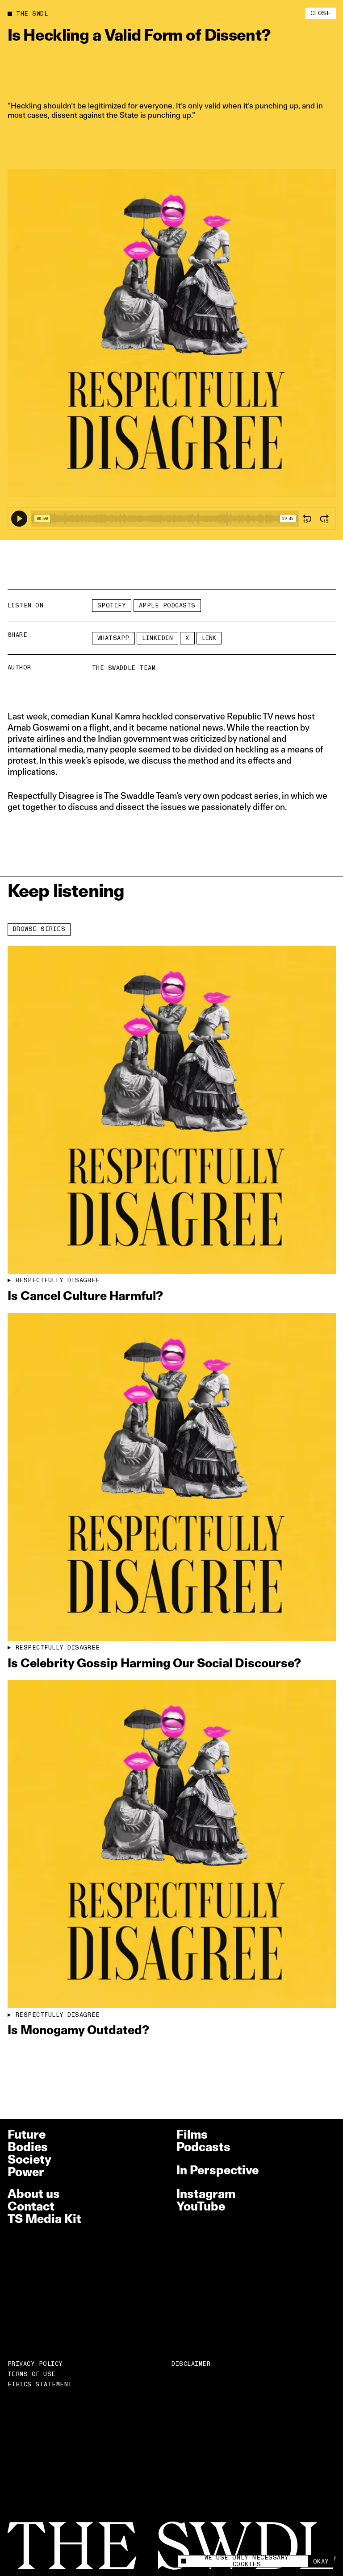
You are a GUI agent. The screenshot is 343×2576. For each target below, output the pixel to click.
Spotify (112, 606)
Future (27, 2134)
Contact (31, 2206)
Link (209, 638)
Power (26, 2172)
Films (192, 2134)
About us (34, 2194)
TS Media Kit (44, 2219)
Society (29, 2159)
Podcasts (203, 2147)
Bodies (28, 2147)
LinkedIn (157, 638)
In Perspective (218, 2170)
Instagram (206, 2194)
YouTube (201, 2206)
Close (321, 13)
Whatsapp (113, 638)
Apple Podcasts (167, 606)
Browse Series (39, 929)
